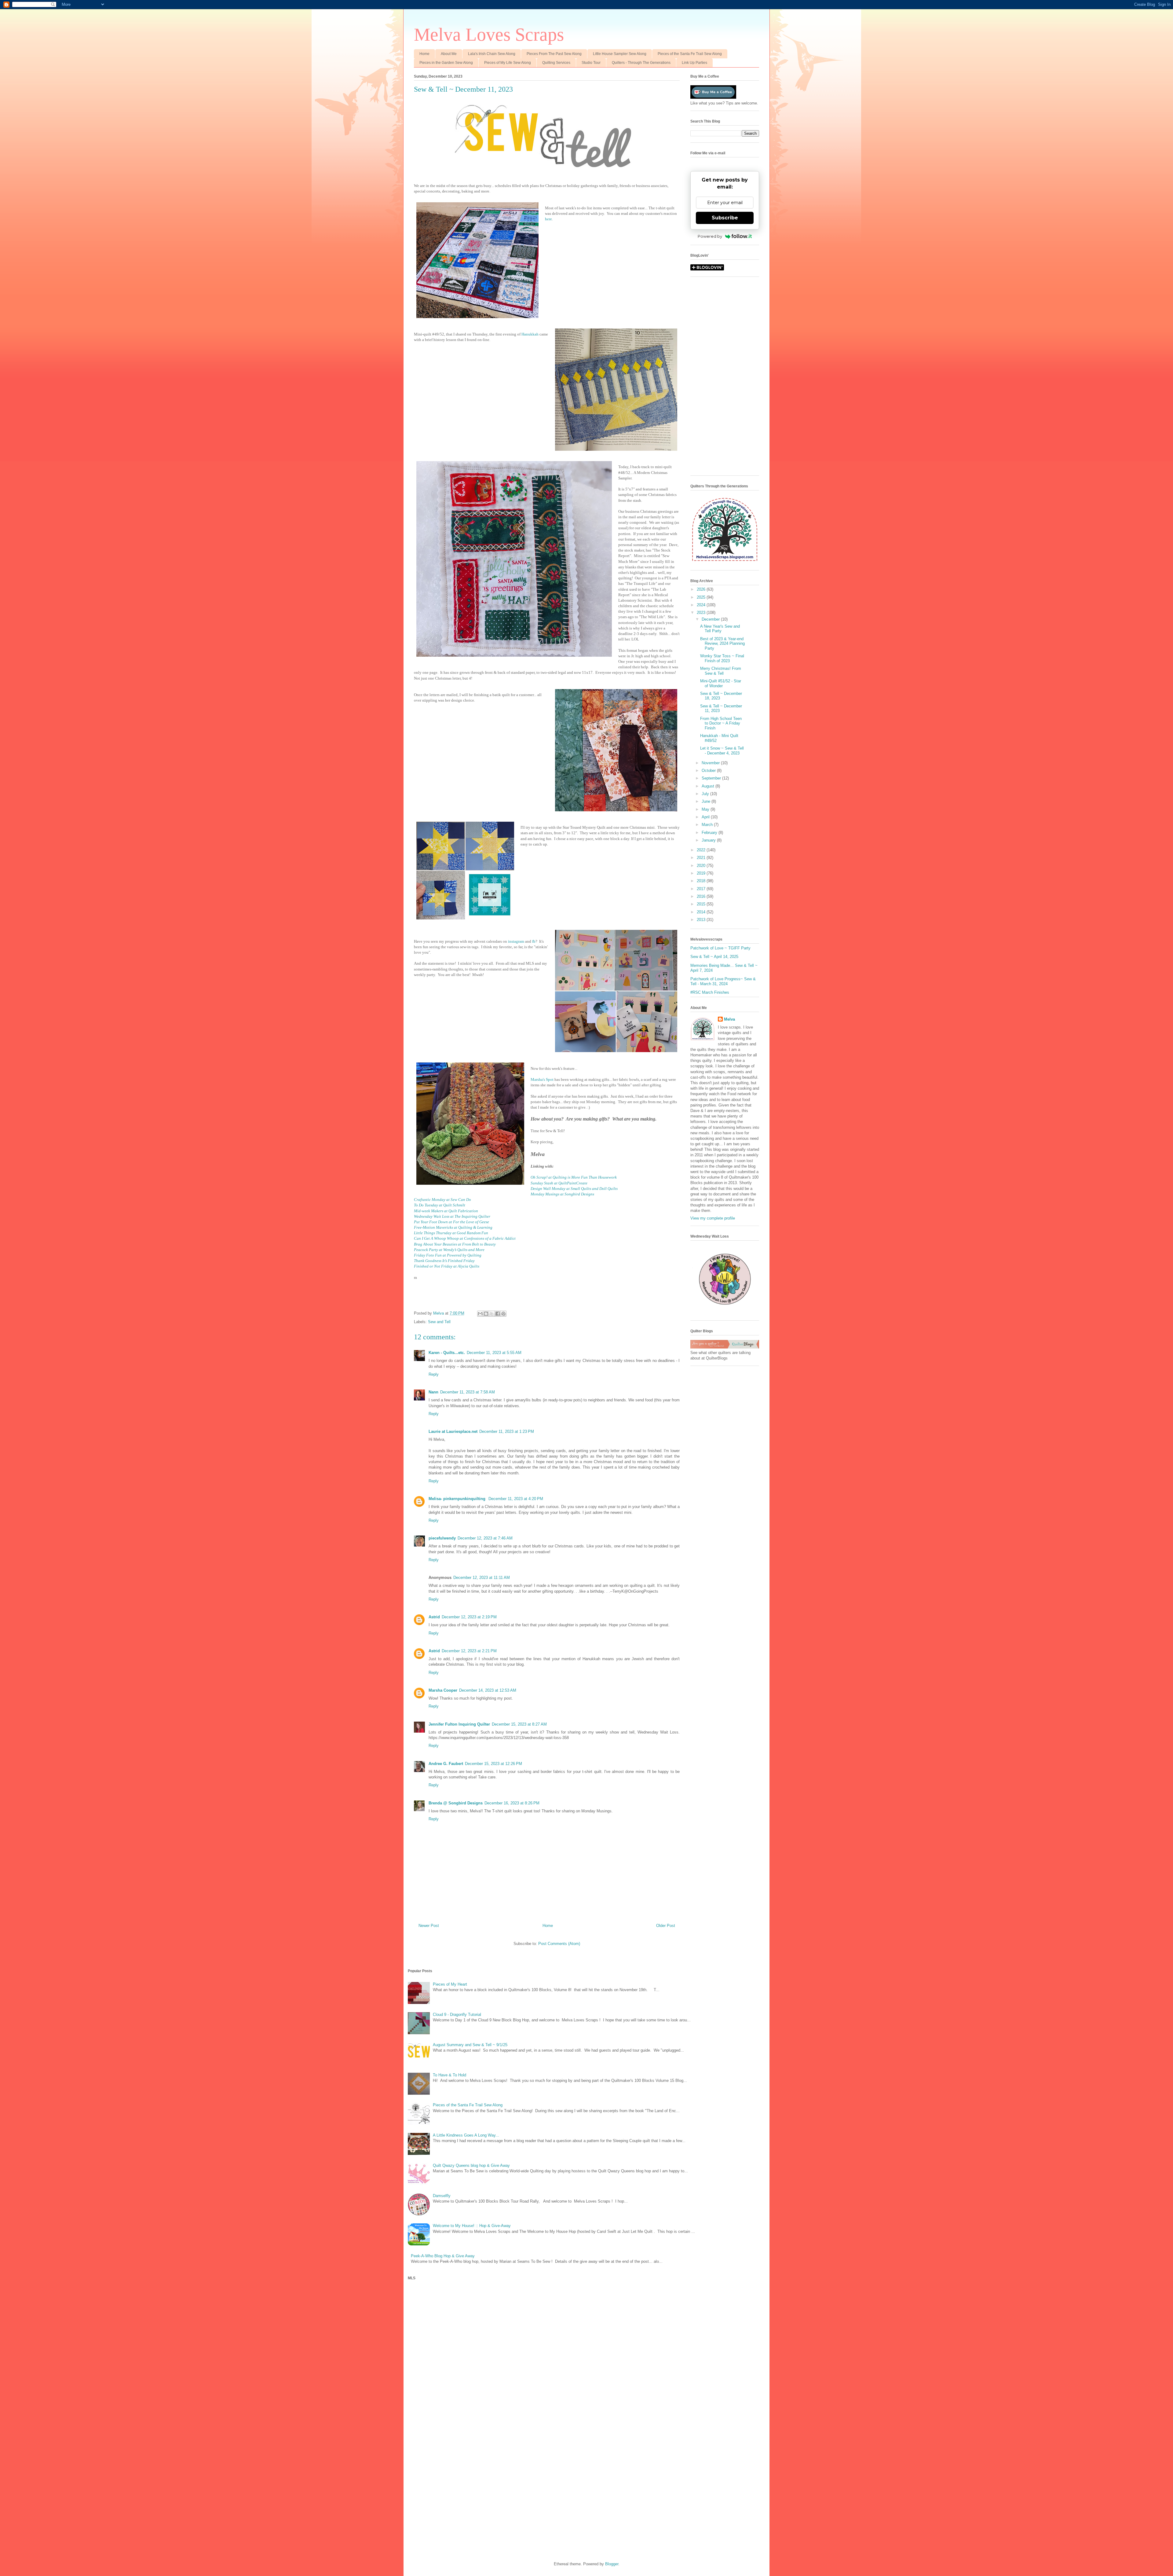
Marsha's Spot (542, 1079)
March (708, 825)
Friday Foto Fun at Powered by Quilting (448, 1255)
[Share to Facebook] (498, 1314)
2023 (702, 613)
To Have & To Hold (449, 2075)
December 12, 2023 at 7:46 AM (485, 1538)
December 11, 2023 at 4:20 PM (516, 1499)
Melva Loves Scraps (489, 35)
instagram (517, 941)
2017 (702, 889)
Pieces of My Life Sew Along (508, 63)
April (706, 817)
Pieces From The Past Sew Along (554, 54)
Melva (729, 1019)
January (709, 840)
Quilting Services (556, 63)
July (706, 794)
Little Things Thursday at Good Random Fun (451, 1233)
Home (424, 54)
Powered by (710, 236)
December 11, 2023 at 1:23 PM (507, 1431)
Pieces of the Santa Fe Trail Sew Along (690, 54)
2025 (702, 597)
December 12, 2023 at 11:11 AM (482, 1578)
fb (534, 941)
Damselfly (442, 2196)
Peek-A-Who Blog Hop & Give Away (443, 2256)
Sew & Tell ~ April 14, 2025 (714, 957)
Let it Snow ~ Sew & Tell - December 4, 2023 (722, 751)
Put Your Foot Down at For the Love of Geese (452, 1222)
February (710, 833)
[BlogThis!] (486, 1314)
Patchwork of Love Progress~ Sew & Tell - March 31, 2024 (723, 981)
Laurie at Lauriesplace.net (453, 1431)
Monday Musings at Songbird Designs (562, 1194)
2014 (702, 912)
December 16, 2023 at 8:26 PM (512, 1803)
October (709, 771)
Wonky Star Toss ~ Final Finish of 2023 (722, 658)
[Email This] (480, 1314)
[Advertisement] (725, 379)
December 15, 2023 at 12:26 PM (493, 1764)
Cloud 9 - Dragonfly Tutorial (457, 2015)
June (707, 801)
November (711, 763)
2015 (702, 904)
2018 (702, 881)
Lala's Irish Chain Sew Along (492, 54)
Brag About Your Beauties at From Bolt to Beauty (455, 1244)
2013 (702, 920)
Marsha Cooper (443, 1690)
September (712, 778)
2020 (702, 866)
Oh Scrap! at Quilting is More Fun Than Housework (574, 1177)
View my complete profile (713, 1218)
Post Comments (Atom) (559, 1944)
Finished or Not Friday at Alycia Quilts (447, 1266)
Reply (434, 1374)
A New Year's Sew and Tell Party (720, 629)
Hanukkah (530, 334)
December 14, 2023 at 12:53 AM (488, 1690)
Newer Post (429, 1926)
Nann (433, 1392)
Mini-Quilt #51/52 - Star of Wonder (721, 683)
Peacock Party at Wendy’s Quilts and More (449, 1250)
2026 (702, 589)
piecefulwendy (442, 1538)
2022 (702, 850)
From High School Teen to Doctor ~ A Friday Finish (721, 723)
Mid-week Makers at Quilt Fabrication (446, 1211)
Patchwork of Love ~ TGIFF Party (720, 948)
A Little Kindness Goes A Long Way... (466, 2135)
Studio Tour (591, 63)
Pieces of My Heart (450, 1984)
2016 (702, 896)
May (706, 809)
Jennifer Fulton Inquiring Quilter (459, 1724)
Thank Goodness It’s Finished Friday (444, 1261)
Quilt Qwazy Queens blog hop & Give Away (471, 2165)
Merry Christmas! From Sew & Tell (721, 671)
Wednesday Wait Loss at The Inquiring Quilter (452, 1216)
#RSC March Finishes (710, 992)
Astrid (434, 1617)
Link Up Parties (694, 63)
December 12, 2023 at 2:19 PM (469, 1617)
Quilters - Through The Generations (641, 63)
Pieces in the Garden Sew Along (446, 63)
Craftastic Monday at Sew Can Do (442, 1200)
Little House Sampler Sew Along (620, 54)
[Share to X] (492, 1314)
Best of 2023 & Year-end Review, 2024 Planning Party (722, 644)
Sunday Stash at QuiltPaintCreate (559, 1183)
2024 (702, 605)
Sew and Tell (439, 1322)
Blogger (612, 2564)
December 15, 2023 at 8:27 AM (519, 1724)
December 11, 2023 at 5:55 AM (494, 1353)
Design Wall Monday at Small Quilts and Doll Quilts (574, 1189)
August (709, 786)
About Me (449, 54)
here (548, 219)
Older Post (666, 1926)
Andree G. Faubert (446, 1764)
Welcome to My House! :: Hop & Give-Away (472, 2226)
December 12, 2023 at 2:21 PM (469, 1651)
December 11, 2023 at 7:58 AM (468, 1392)
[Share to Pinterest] (503, 1314)
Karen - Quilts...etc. (447, 1353)
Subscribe (725, 218)
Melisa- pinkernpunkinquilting (458, 1499)
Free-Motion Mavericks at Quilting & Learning (453, 1227)
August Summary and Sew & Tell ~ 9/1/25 (470, 2045)
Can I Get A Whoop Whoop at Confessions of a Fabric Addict (465, 1238)
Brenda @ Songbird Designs (456, 1803)
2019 (702, 873)
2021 (702, 858)
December (711, 619)
